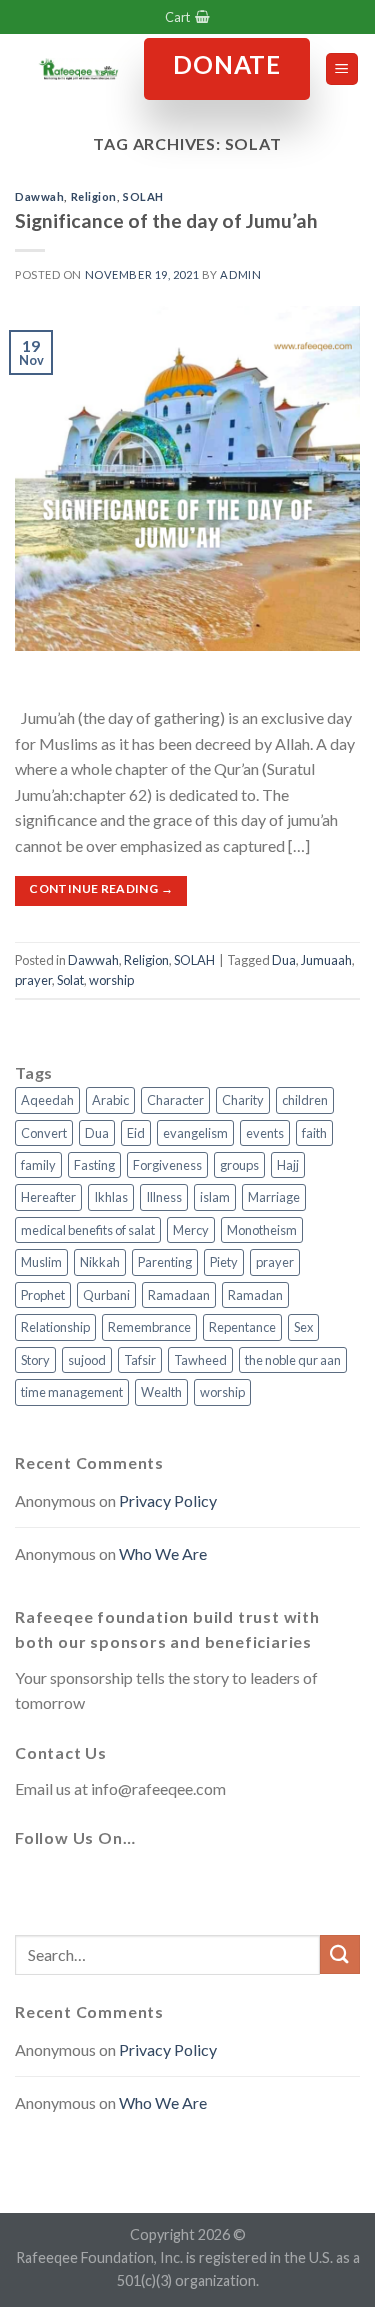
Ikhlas (111, 1197)
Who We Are (163, 1553)
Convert (44, 1133)
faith (314, 1133)
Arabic (110, 1100)
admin (240, 274)
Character (175, 1100)
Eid (136, 1133)
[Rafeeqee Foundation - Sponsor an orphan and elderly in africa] (79, 69)
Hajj (288, 1165)
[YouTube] (179, 1886)
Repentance (242, 1327)
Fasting (94, 1165)
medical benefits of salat (88, 1230)
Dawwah (39, 196)
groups (239, 1165)
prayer (33, 980)
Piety (224, 1262)
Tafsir (140, 1360)
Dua (284, 960)
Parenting (165, 1262)
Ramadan (255, 1295)
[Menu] (342, 69)
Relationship (55, 1327)
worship (111, 980)
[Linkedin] (227, 1886)
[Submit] (340, 1954)
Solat (70, 980)
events (265, 1133)
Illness (164, 1197)
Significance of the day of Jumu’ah (166, 220)
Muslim (41, 1262)
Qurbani (106, 1295)
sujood (87, 1360)
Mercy (191, 1230)
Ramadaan (179, 1295)
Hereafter (48, 1197)
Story (35, 1360)
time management (72, 1392)
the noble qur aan (293, 1360)
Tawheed (200, 1360)
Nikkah (100, 1262)
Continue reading (101, 888)
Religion (94, 196)
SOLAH (143, 196)
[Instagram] (131, 1886)
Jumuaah (326, 960)
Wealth (161, 1392)
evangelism (195, 1133)
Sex (303, 1327)
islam (215, 1197)
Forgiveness (167, 1165)
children (305, 1100)
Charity (243, 1100)
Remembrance (149, 1327)
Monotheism (262, 1230)
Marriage (274, 1197)
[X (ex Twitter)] (83, 1886)
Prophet (43, 1295)
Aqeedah (47, 1100)
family (38, 1165)
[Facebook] (35, 1886)
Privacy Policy (168, 1500)
